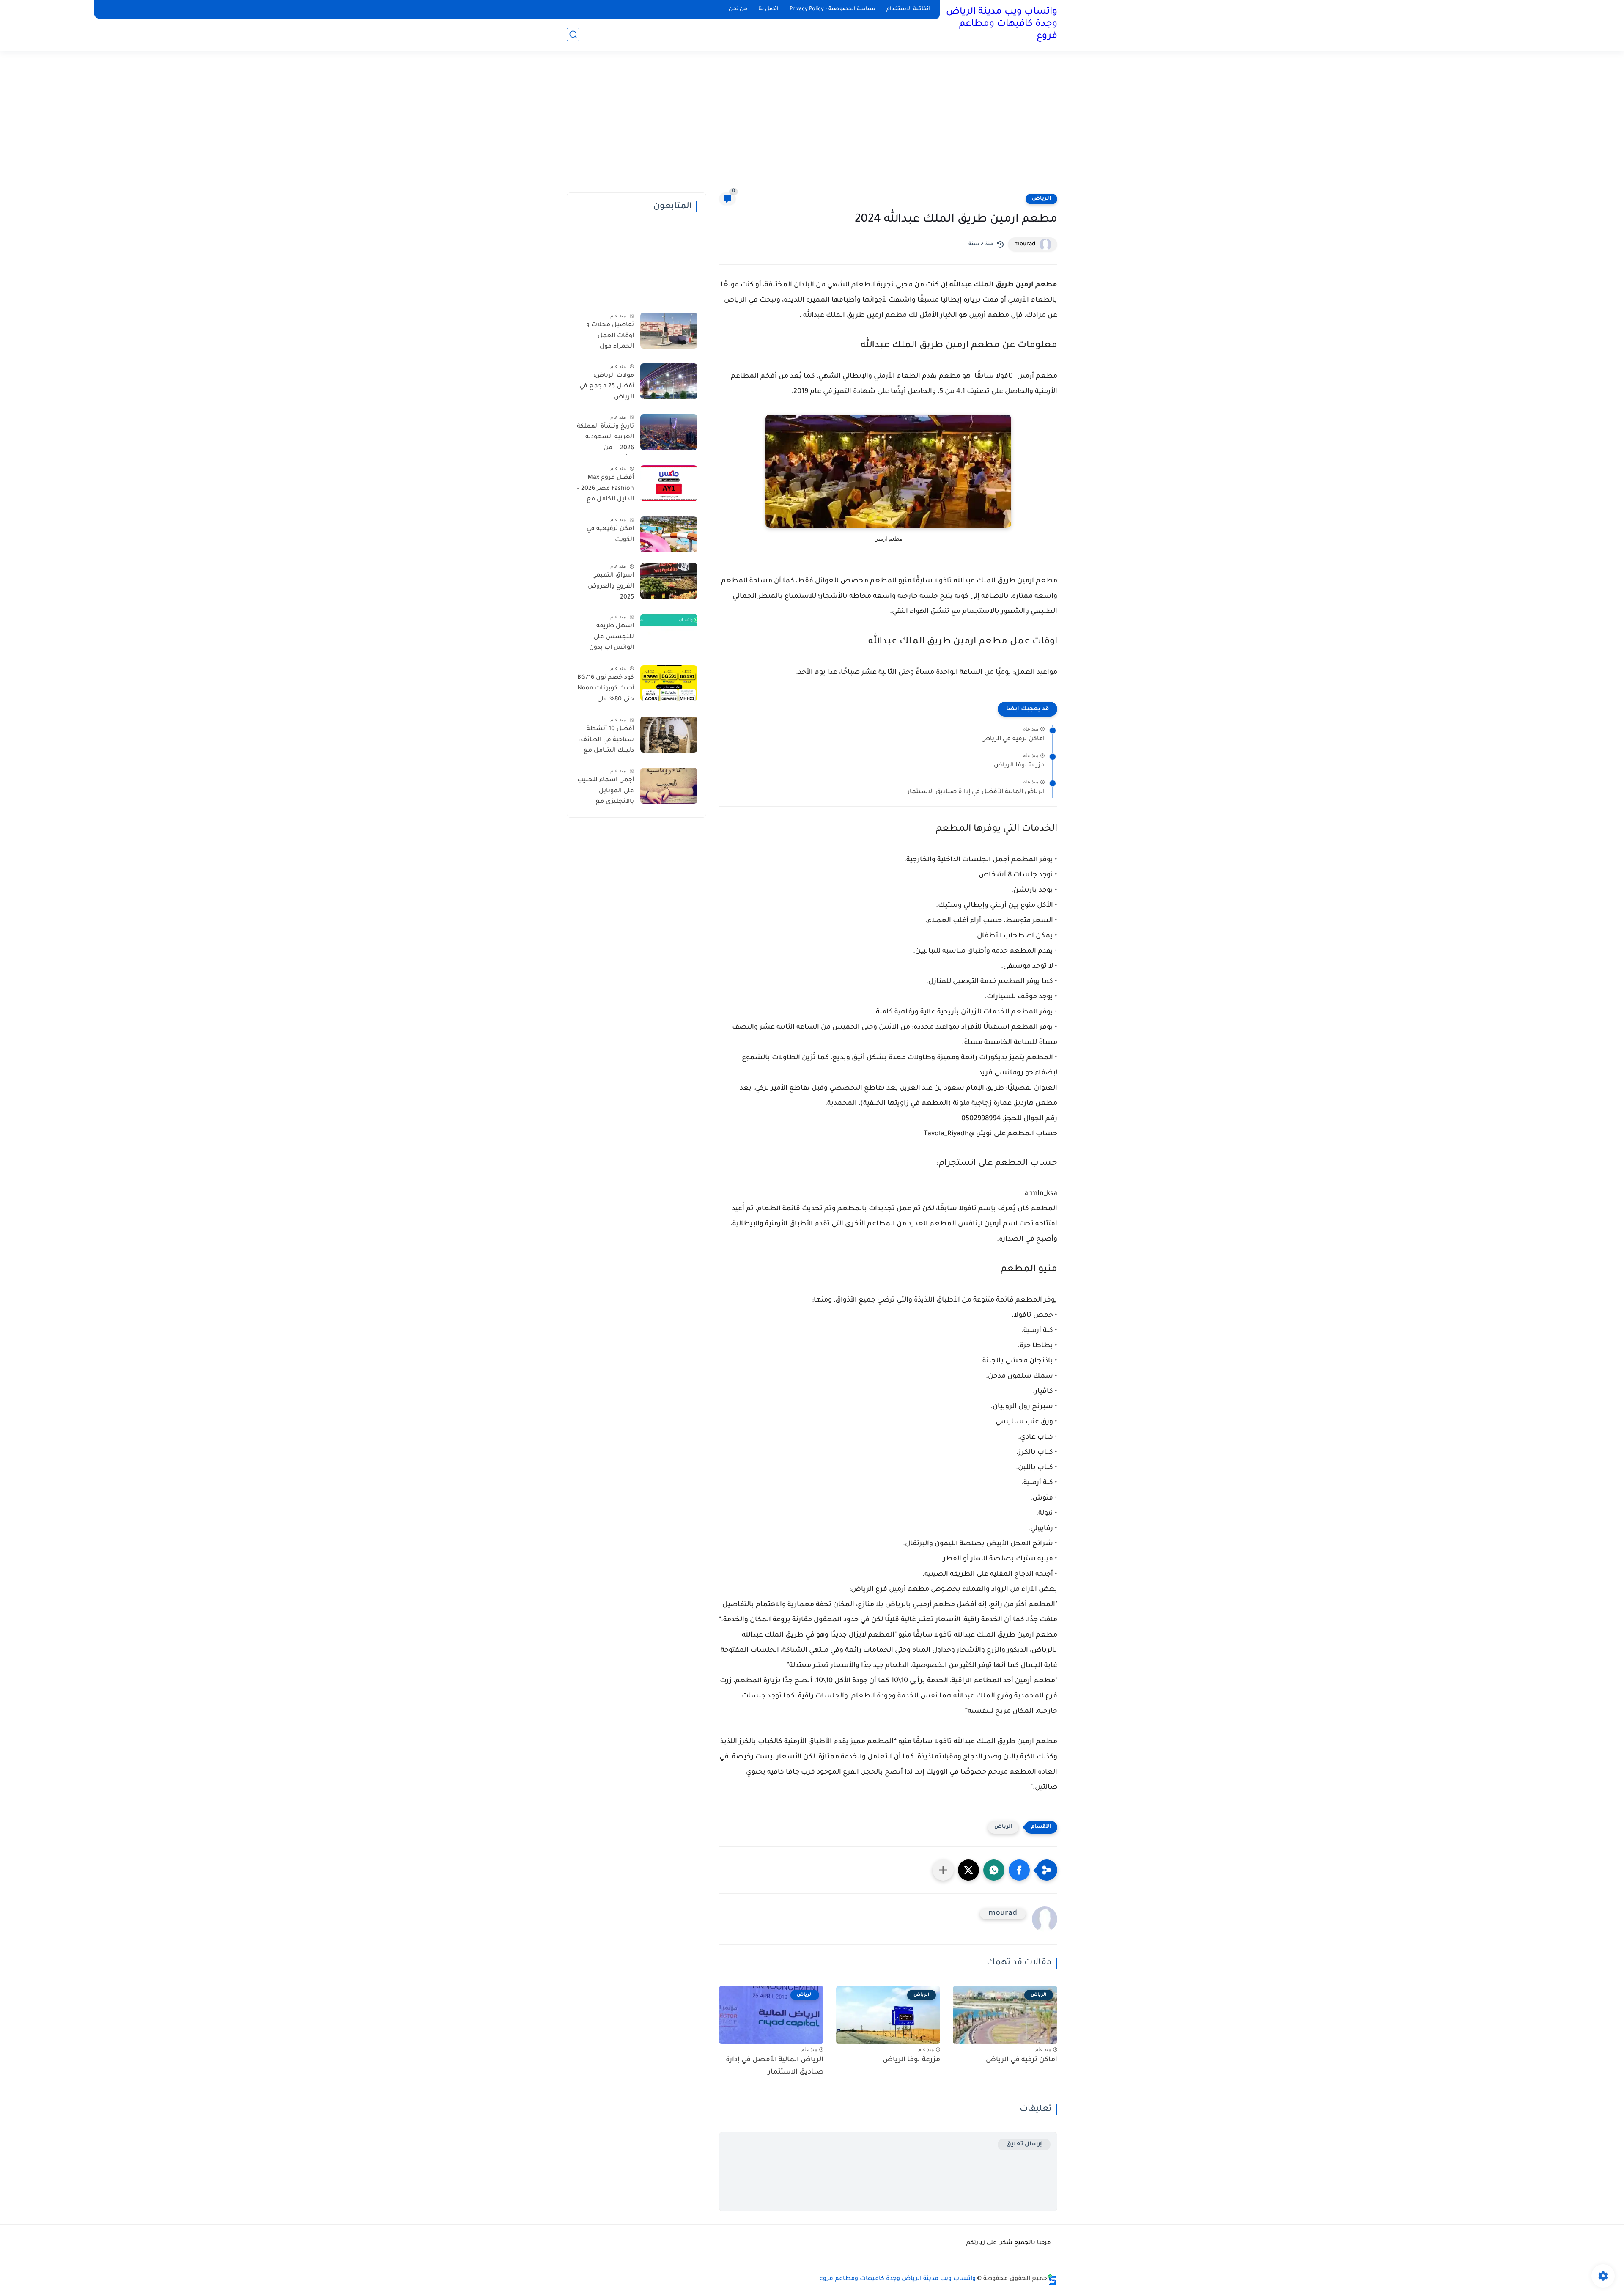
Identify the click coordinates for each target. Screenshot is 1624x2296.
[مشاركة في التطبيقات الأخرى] (943, 1870)
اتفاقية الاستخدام (908, 9)
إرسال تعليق (1024, 2144)
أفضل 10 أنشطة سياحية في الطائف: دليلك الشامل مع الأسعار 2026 (606, 742)
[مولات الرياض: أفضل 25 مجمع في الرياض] (669, 381)
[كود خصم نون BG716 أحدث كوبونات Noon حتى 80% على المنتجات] (669, 683)
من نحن (738, 9)
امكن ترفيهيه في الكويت (610, 535)
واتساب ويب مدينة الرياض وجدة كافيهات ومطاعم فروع (1002, 25)
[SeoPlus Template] (1052, 2279)
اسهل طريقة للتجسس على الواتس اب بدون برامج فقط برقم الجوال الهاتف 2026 (606, 639)
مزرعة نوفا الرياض (1019, 766)
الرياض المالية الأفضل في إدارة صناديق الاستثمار (976, 792)
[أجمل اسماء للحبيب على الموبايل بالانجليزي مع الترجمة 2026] (669, 786)
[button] (1019, 1870)
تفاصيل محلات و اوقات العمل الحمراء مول (610, 336)
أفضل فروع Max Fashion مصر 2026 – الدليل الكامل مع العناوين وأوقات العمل (605, 490)
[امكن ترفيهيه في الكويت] (669, 534)
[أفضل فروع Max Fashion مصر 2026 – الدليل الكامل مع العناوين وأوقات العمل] (669, 483)
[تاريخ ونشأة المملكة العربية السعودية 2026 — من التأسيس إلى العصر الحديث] (669, 432)
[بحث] (573, 34)
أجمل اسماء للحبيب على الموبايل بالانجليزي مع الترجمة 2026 (606, 793)
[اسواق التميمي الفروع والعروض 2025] (669, 581)
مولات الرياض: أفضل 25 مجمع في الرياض (607, 387)
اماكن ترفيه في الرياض (1013, 739)
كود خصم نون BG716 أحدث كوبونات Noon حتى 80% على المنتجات (606, 690)
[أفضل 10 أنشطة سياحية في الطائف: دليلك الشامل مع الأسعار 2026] (669, 735)
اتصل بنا (768, 9)
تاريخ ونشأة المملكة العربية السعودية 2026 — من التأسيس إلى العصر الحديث (605, 439)
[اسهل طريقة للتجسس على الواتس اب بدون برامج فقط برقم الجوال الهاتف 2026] (669, 632)
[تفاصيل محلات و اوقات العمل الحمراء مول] (669, 331)
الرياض (1041, 199)
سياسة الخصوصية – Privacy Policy (833, 9)
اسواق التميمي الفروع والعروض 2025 (611, 586)
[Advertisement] (812, 127)
